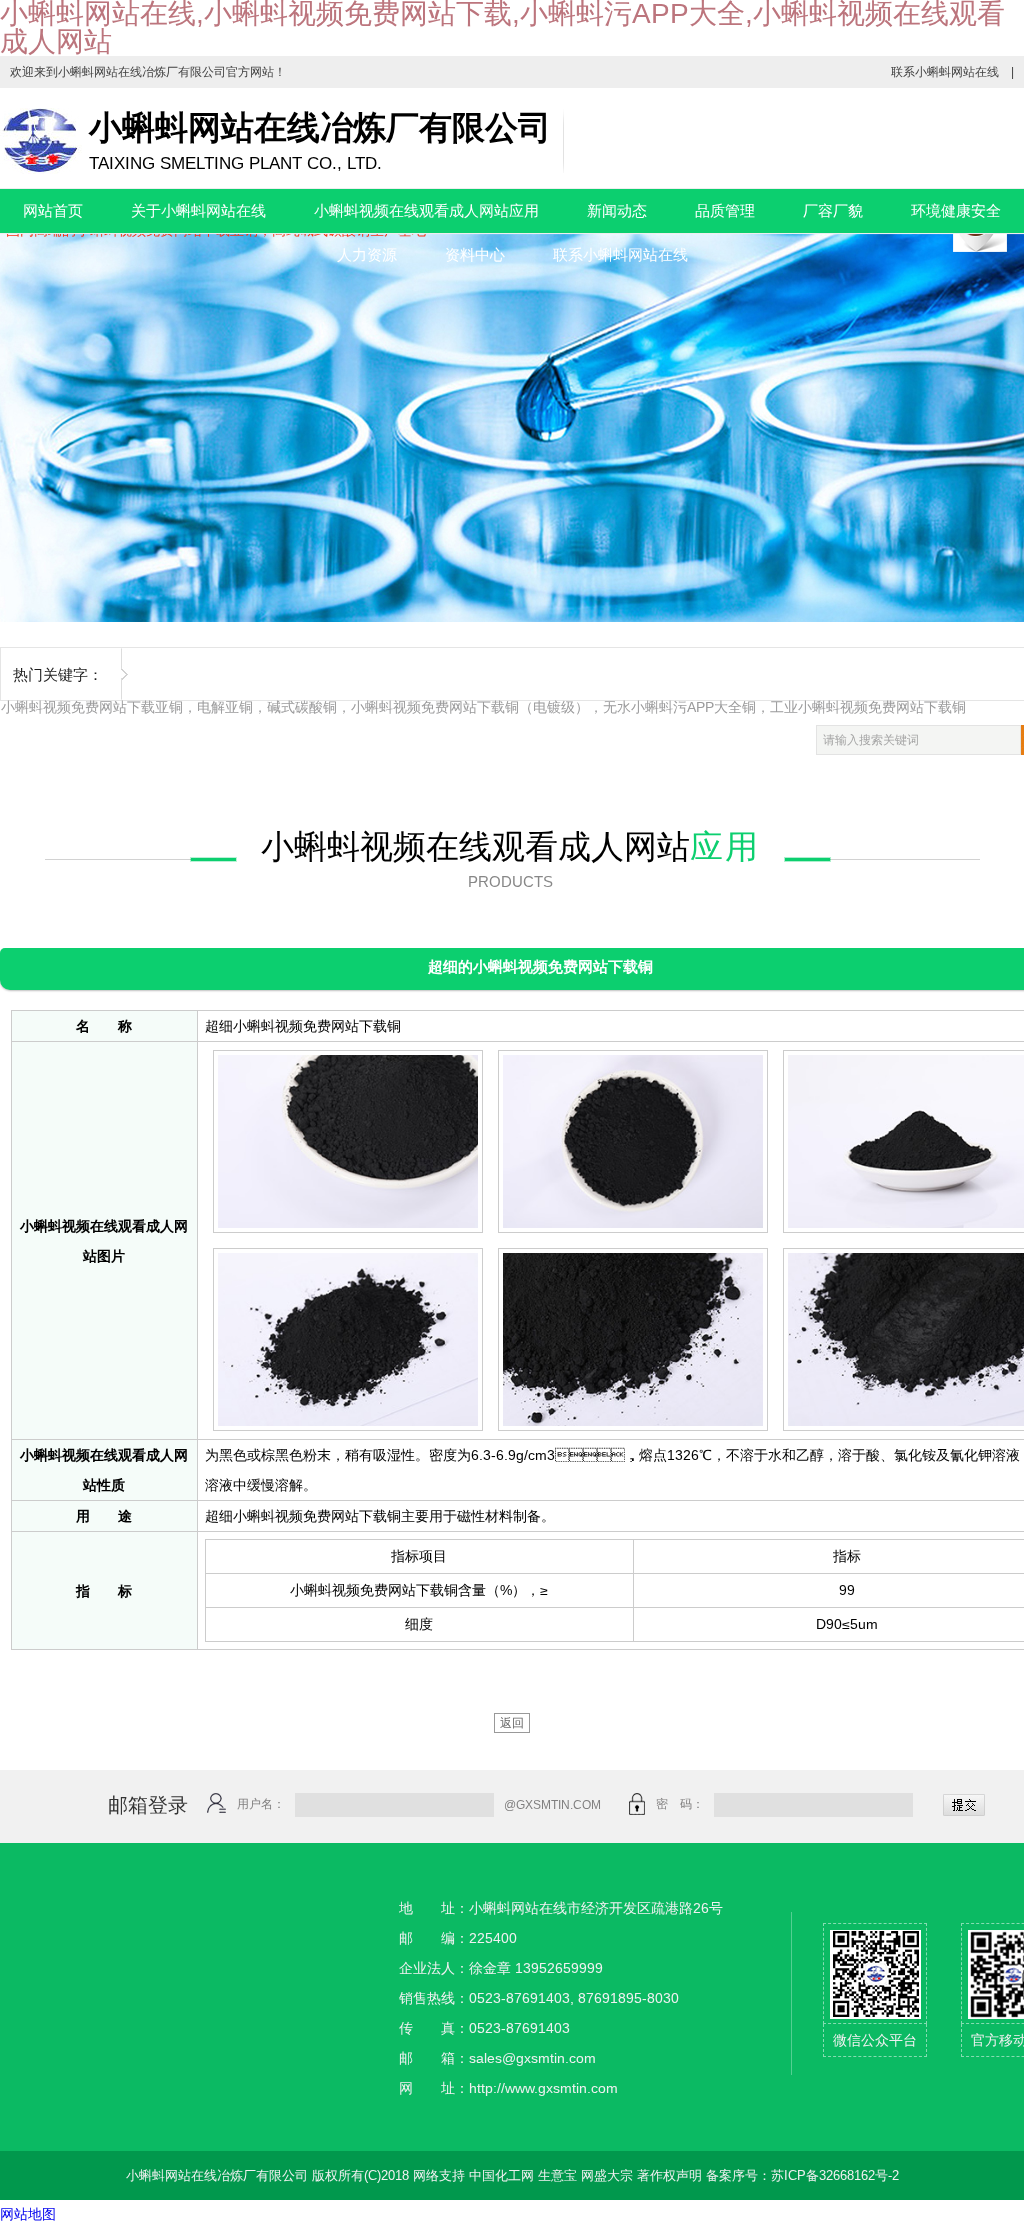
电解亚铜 (225, 707)
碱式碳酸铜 (302, 707)
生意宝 (557, 2175)
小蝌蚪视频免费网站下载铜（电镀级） (470, 707)
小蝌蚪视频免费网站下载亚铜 (92, 707)
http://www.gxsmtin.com (543, 2088)
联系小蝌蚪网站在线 (945, 72)
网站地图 (28, 2214)
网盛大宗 (607, 2175)
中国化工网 (501, 2175)
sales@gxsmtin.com (532, 2058)
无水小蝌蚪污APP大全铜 (679, 707)
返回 (512, 1723)
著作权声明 (669, 2175)
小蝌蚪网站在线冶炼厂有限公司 (142, 72)
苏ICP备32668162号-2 (835, 2175)
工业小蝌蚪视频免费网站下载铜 (868, 707)
